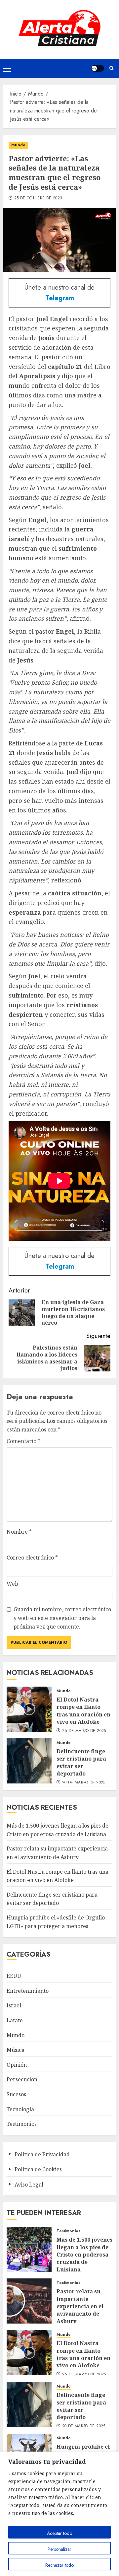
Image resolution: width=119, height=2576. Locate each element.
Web (12, 1584)
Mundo (18, 145)
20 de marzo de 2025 (84, 1783)
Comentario (23, 1441)
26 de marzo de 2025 (84, 1731)
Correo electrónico (32, 1558)
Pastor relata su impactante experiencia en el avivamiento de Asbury (80, 2306)
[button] (7, 68)
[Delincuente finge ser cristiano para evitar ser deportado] (29, 1761)
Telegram (60, 298)
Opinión (17, 2065)
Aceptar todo (59, 2533)
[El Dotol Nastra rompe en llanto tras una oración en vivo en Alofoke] (29, 1709)
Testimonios (22, 2124)
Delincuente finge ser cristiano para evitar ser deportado (81, 1762)
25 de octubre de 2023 (38, 198)
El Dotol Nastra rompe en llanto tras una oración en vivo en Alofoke (83, 1711)
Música (16, 2050)
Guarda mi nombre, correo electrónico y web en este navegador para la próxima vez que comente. (62, 1618)
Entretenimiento (28, 1991)
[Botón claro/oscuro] (98, 68)
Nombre (19, 1532)
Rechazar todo (59, 2565)
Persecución (22, 2079)
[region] (59, 2514)
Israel (14, 2005)
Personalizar (59, 2549)
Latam (15, 2020)
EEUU (14, 1976)
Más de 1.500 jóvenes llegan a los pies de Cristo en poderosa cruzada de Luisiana (84, 2255)
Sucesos (16, 2094)
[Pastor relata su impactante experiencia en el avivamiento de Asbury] (29, 2301)
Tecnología (20, 2109)
